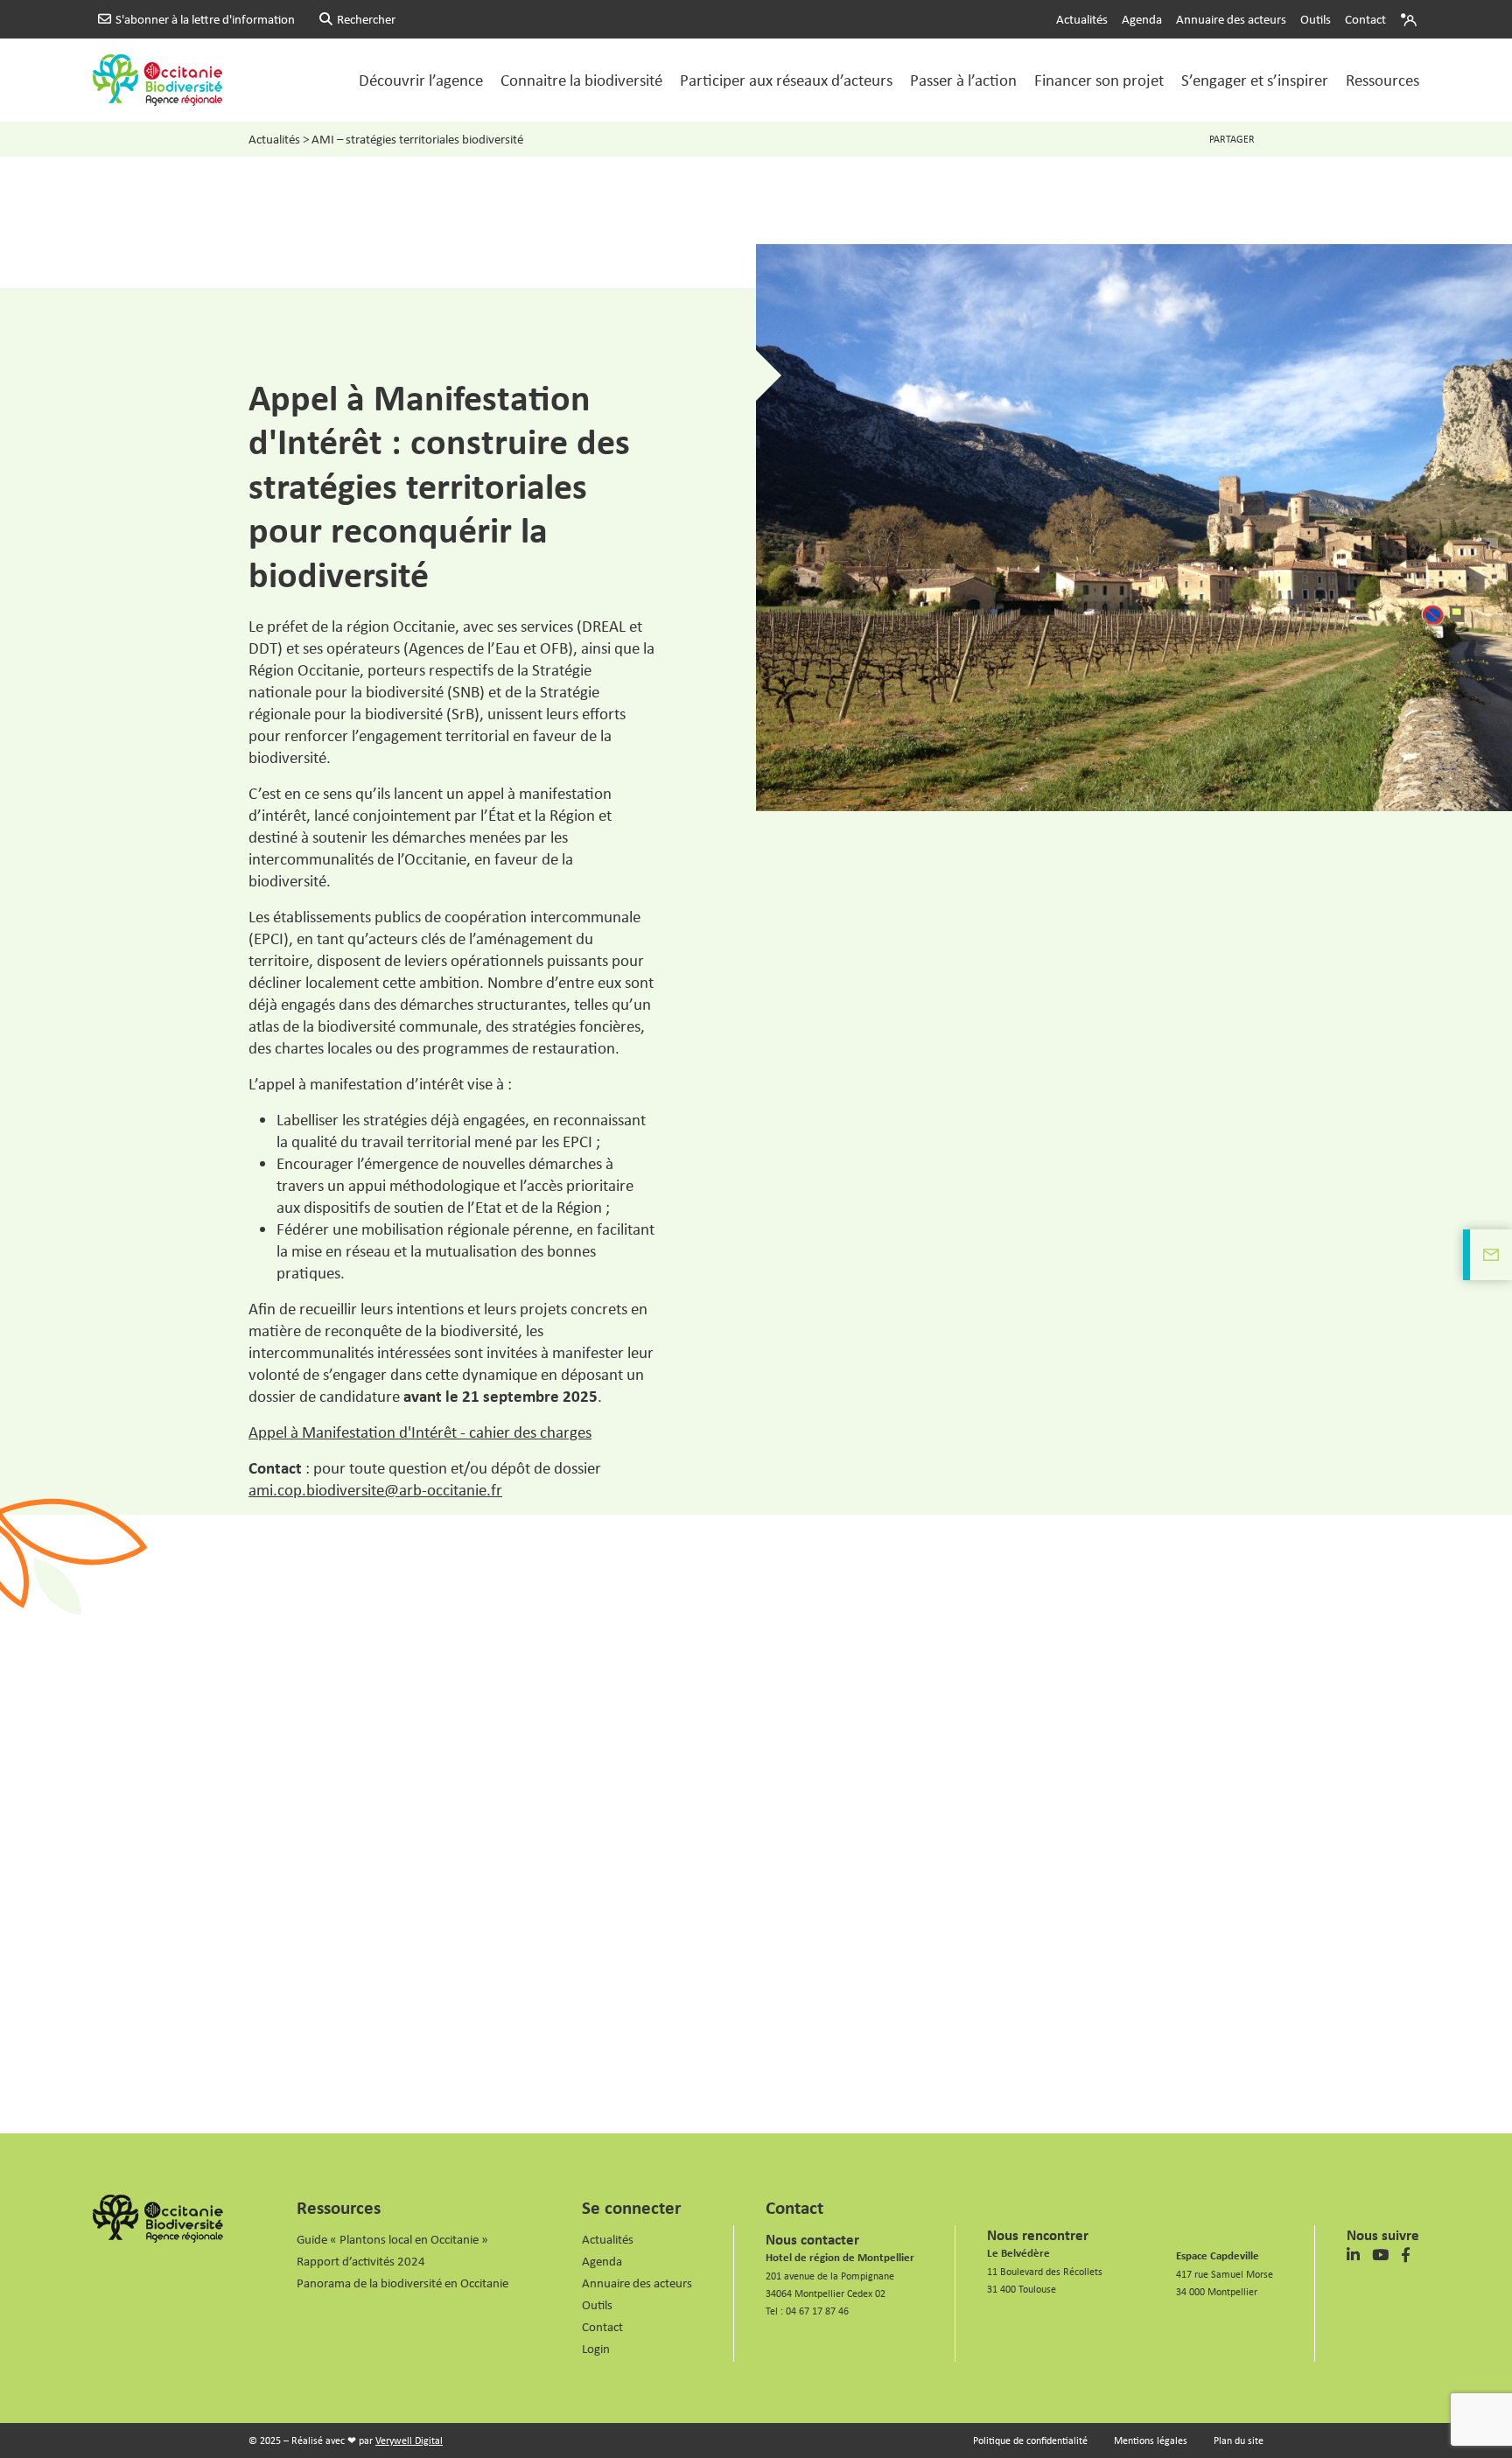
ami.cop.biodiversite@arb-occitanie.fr (375, 1489)
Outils (1316, 19)
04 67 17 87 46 (817, 2311)
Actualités (1082, 19)
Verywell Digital (409, 2440)
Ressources (1382, 80)
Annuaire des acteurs (1231, 19)
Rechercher (366, 19)
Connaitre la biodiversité (581, 80)
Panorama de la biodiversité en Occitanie (402, 2283)
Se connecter (631, 2207)
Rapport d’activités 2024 (361, 2261)
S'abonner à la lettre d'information (205, 19)
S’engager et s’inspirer (1255, 80)
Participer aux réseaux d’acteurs (786, 80)
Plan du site (1239, 2440)
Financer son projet (1099, 80)
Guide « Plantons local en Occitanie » (392, 2239)
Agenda (1142, 19)
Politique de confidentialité (1030, 2440)
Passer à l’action (963, 80)
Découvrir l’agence (421, 80)
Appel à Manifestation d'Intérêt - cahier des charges (420, 1432)
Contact (1365, 19)
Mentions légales (1151, 2440)
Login (1410, 19)
